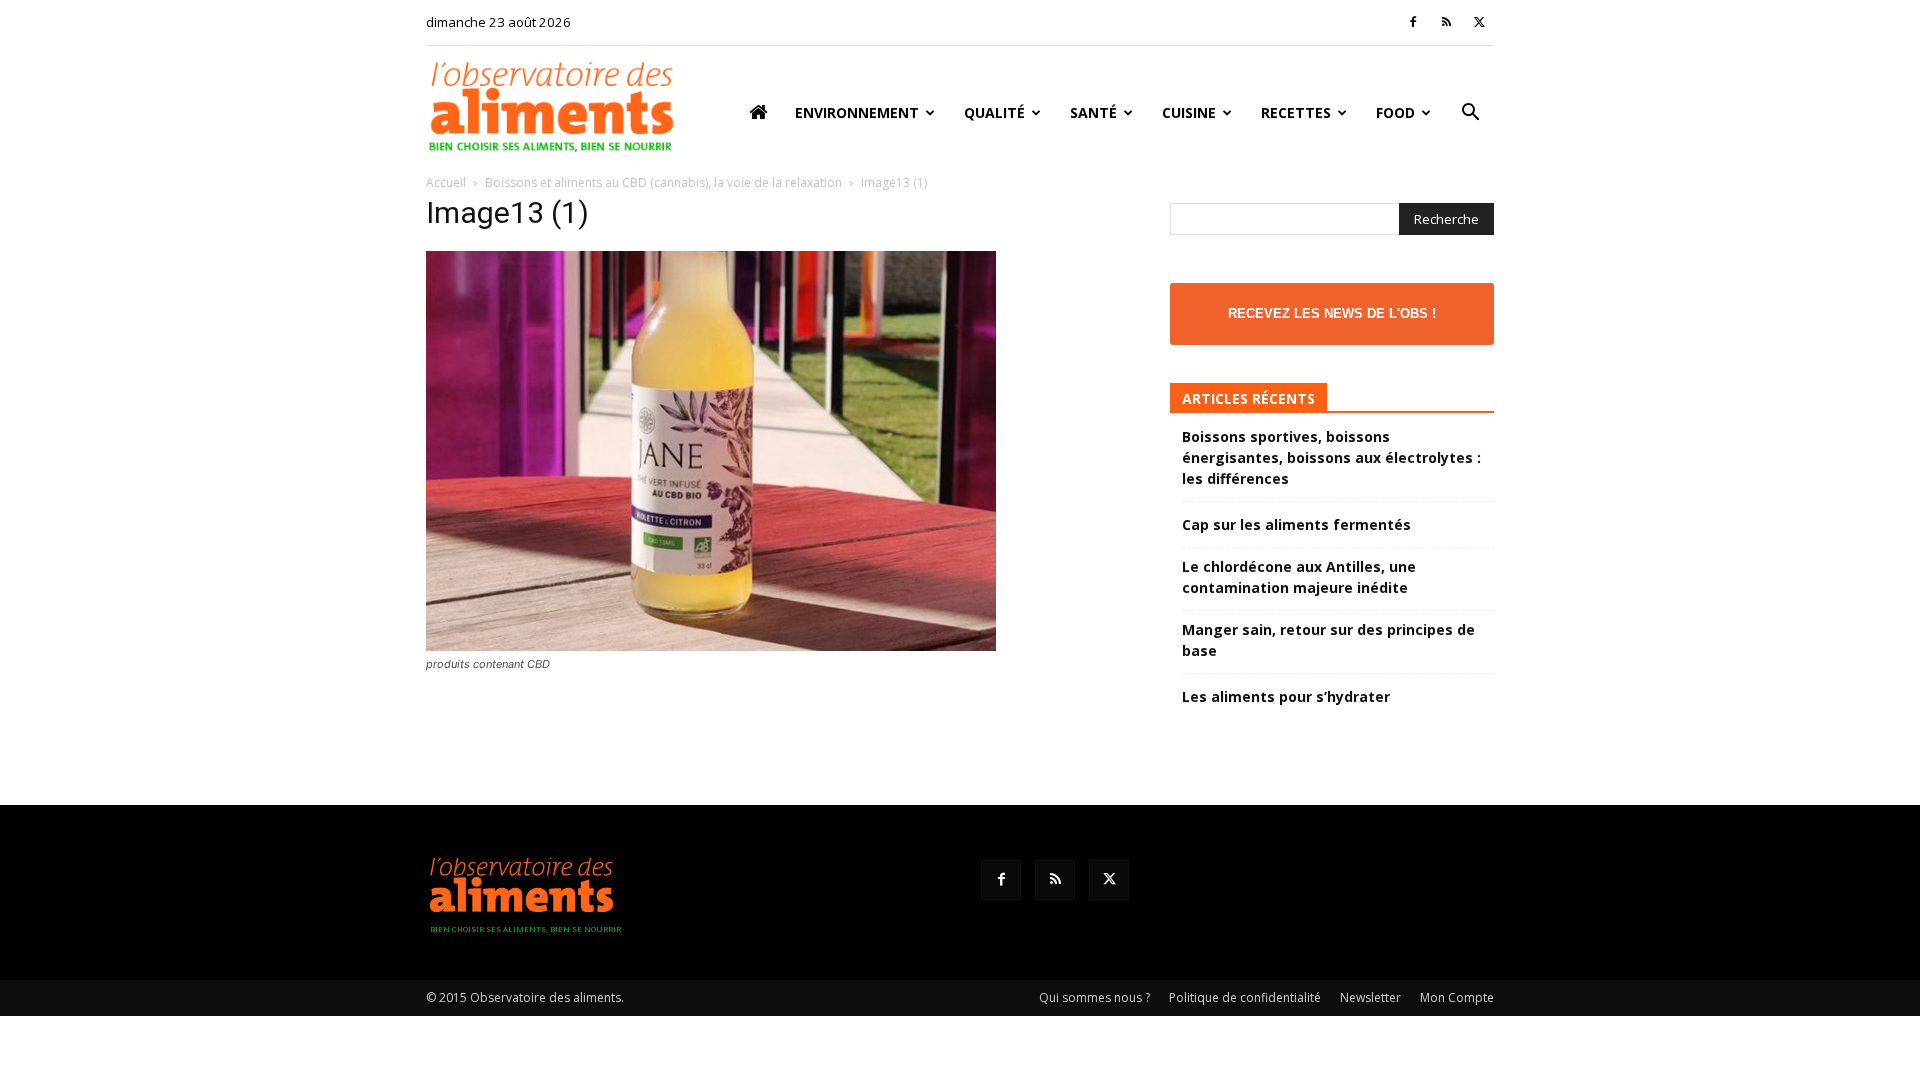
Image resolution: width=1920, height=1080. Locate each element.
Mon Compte (1457, 997)
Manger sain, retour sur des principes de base (1328, 640)
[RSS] (1446, 22)
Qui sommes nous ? (1094, 997)
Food (1395, 112)
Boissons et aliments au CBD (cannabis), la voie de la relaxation (663, 182)
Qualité (994, 112)
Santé (1093, 112)
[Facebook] (1413, 22)
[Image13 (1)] (711, 645)
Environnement (857, 112)
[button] (1470, 114)
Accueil (446, 182)
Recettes (1296, 112)
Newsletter (1370, 997)
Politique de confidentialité (1245, 997)
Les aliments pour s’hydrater (1286, 696)
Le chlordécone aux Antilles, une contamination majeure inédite (1299, 577)
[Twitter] (1479, 22)
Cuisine (1189, 112)
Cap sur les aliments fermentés (1296, 524)
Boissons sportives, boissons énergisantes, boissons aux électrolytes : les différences (1331, 457)
